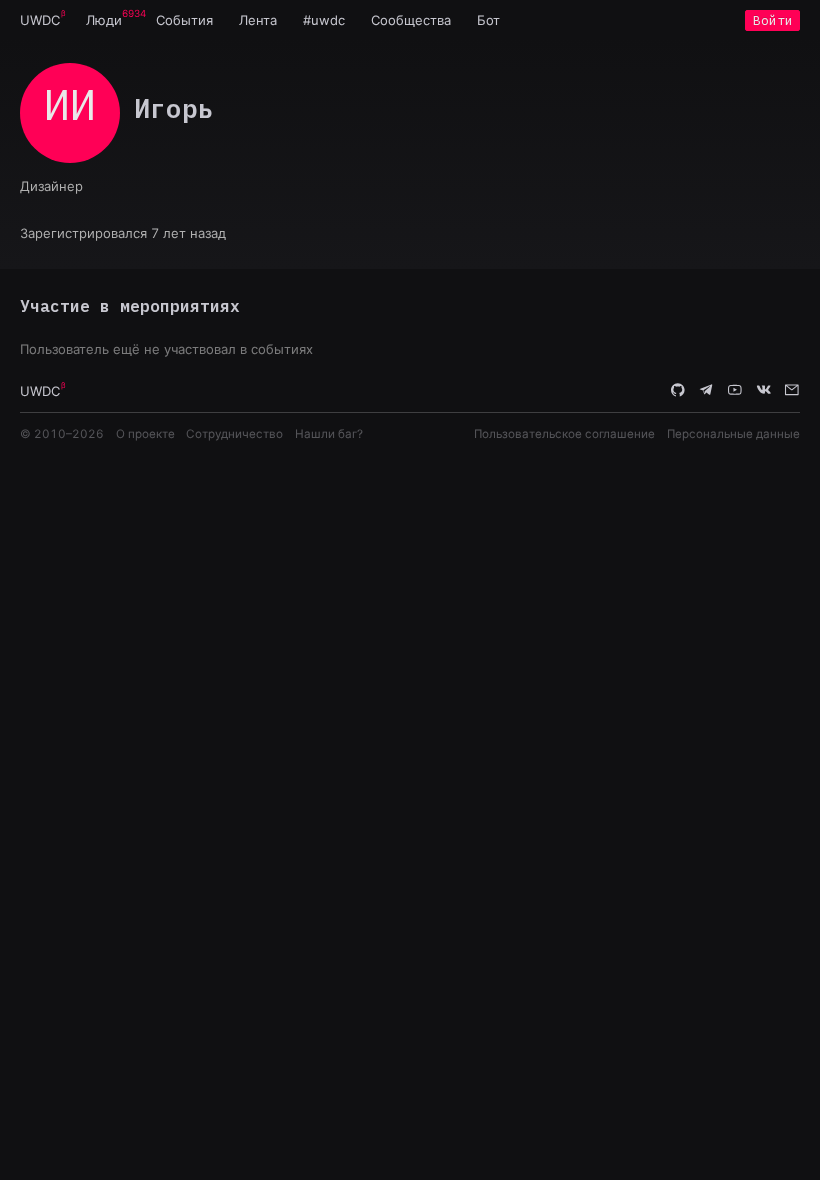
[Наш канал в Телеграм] (707, 390)
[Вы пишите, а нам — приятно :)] (792, 390)
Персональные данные (733, 434)
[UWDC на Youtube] (735, 390)
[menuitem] (40, 20)
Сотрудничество (234, 434)
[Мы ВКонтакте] (764, 390)
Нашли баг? (329, 434)
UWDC (40, 20)
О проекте (145, 434)
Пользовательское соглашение (564, 434)
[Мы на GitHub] (678, 390)
